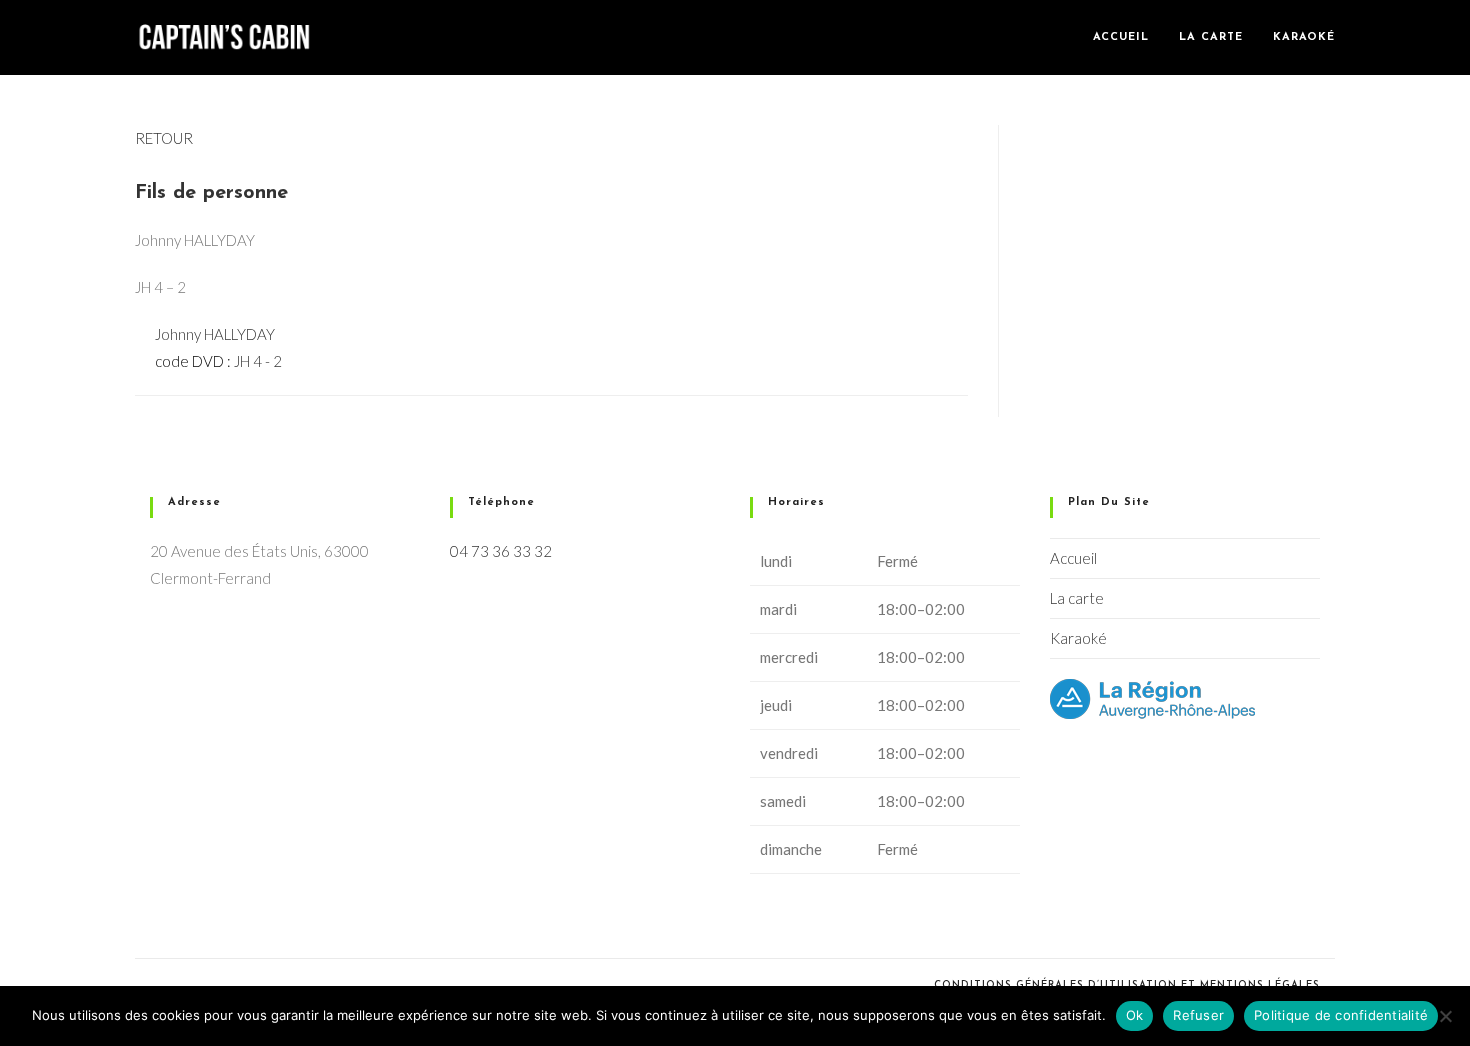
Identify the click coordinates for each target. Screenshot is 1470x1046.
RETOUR (164, 138)
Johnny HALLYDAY (215, 334)
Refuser (1198, 1015)
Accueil (1073, 558)
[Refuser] (1445, 1016)
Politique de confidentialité (1341, 1015)
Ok (1135, 1015)
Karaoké (1078, 638)
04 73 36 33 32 (501, 551)
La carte (1077, 598)
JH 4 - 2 (258, 361)
